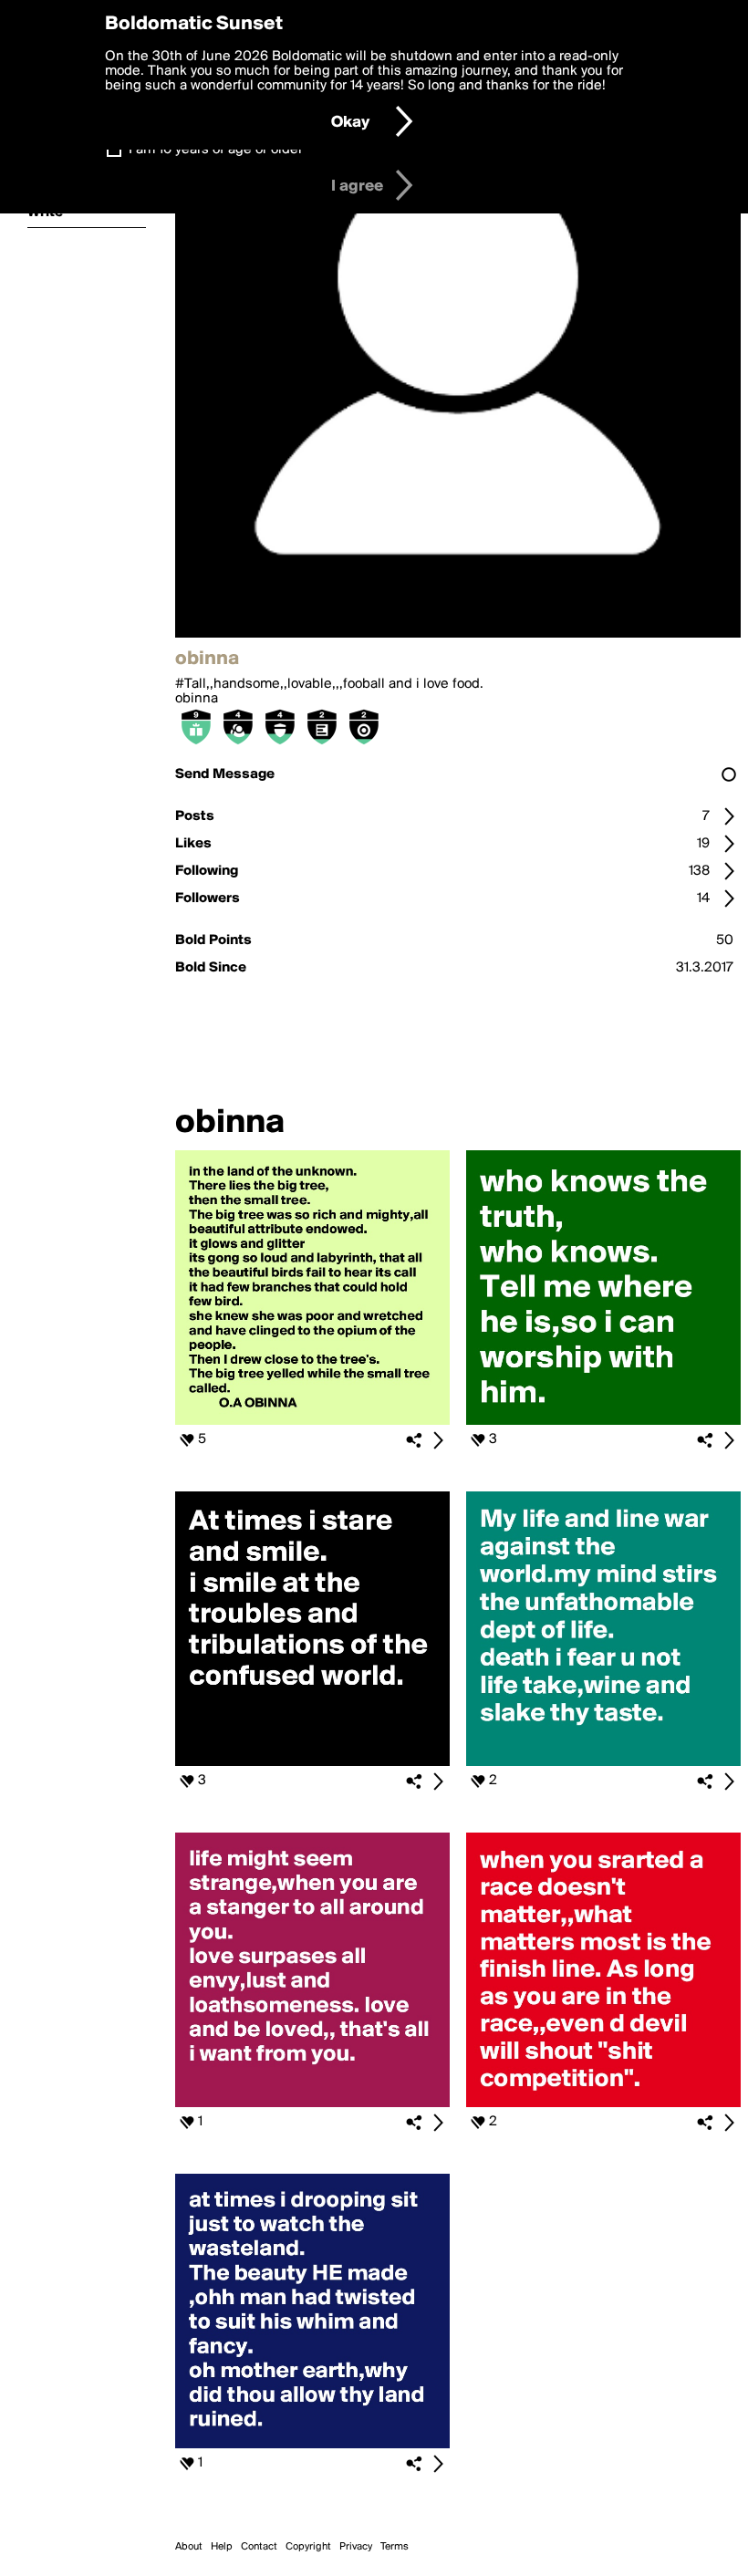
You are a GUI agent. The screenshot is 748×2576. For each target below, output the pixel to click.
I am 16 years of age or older (216, 150)
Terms (395, 2547)
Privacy (356, 2547)
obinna (197, 699)
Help (222, 2547)
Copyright (308, 2547)
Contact (259, 2547)
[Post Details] (438, 1440)
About (189, 2547)
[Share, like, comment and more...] (312, 1421)
